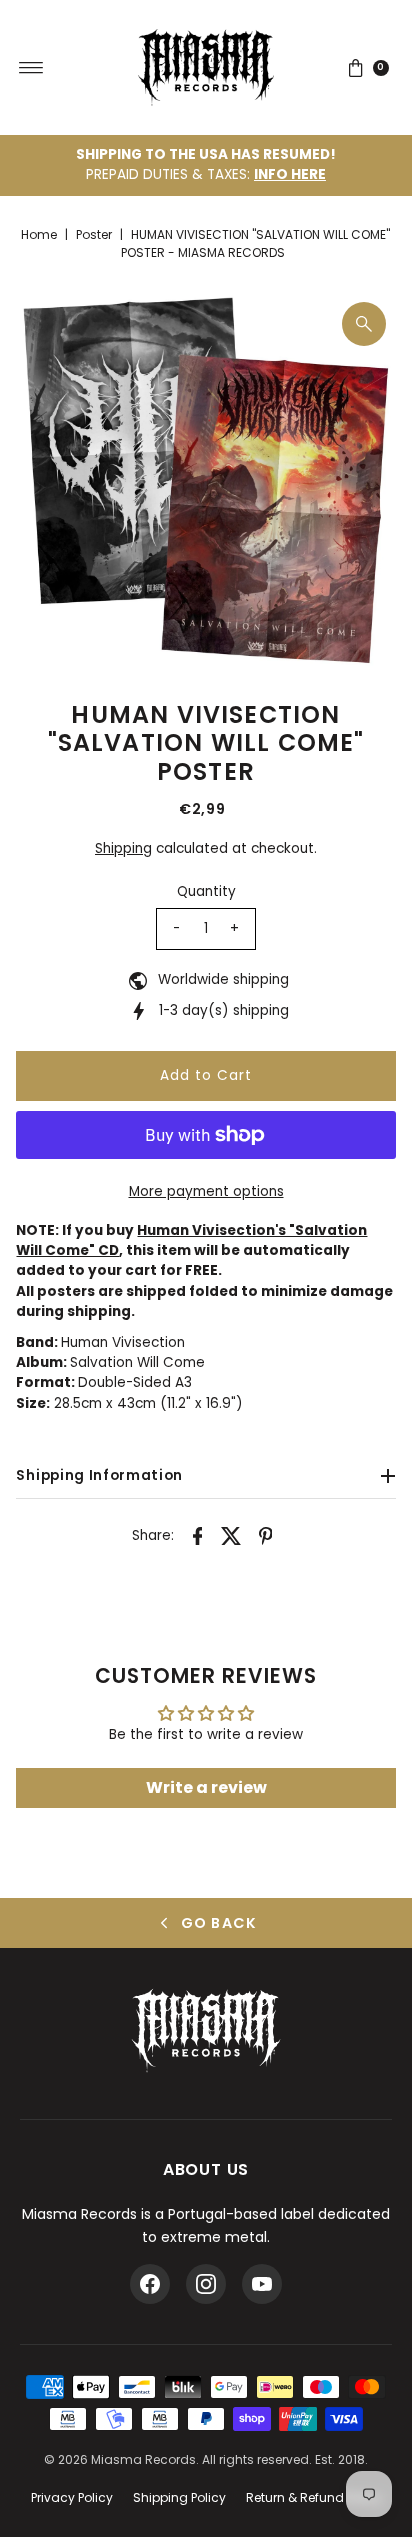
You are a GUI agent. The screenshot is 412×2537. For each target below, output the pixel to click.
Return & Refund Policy (314, 2497)
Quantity (206, 891)
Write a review (206, 1787)
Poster (94, 234)
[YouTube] (262, 2284)
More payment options (206, 1191)
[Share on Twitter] (232, 1536)
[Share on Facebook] (198, 1536)
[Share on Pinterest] (266, 1536)
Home (39, 234)
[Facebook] (150, 2284)
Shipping (123, 848)
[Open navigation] (31, 68)
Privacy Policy (72, 2497)
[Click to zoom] (364, 324)
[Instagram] (206, 2284)
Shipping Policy (179, 2497)
